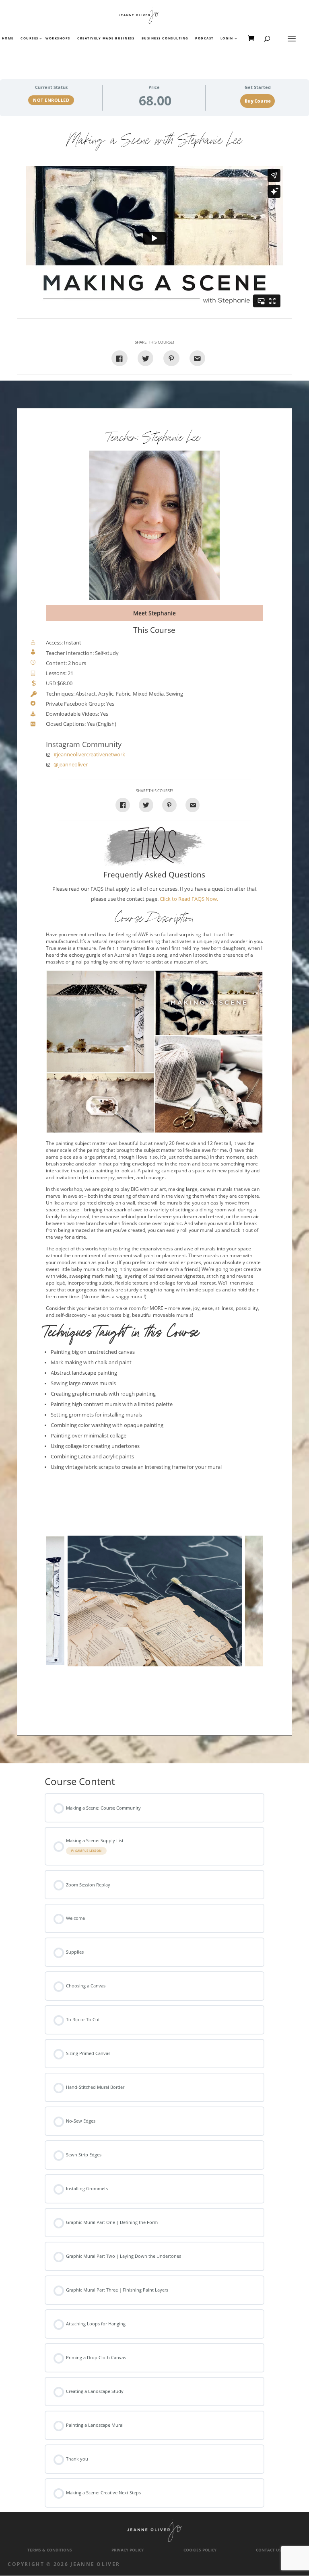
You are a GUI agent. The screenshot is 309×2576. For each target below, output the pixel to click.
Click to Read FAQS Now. (189, 899)
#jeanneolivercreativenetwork (89, 755)
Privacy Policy (128, 2550)
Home (8, 39)
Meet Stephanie (154, 613)
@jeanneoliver (71, 765)
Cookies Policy (200, 2550)
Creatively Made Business (106, 39)
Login (227, 39)
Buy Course (258, 101)
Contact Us (269, 2550)
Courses (29, 39)
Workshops (58, 39)
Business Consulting (165, 39)
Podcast (204, 39)
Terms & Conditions (50, 2550)
